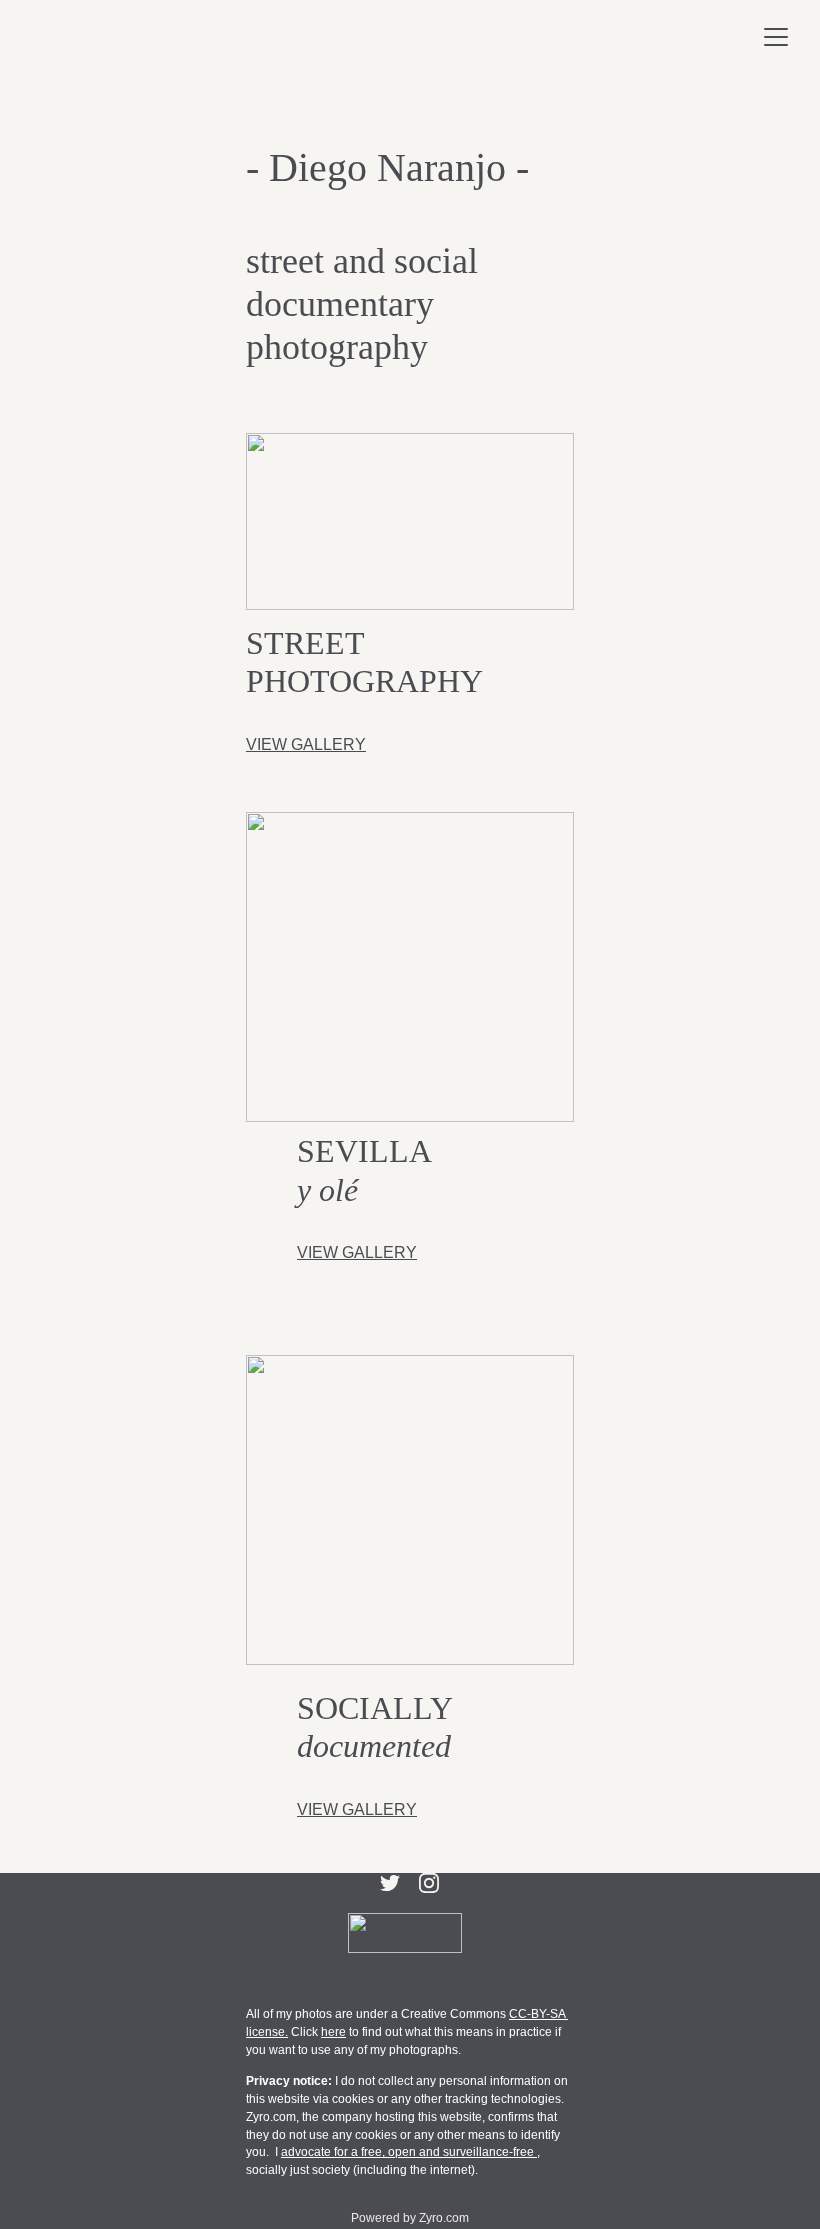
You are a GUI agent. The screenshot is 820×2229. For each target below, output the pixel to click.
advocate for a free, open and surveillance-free (409, 2152)
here (333, 2032)
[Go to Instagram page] (429, 1883)
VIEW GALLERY (306, 744)
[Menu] (776, 37)
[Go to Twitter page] (390, 1883)
